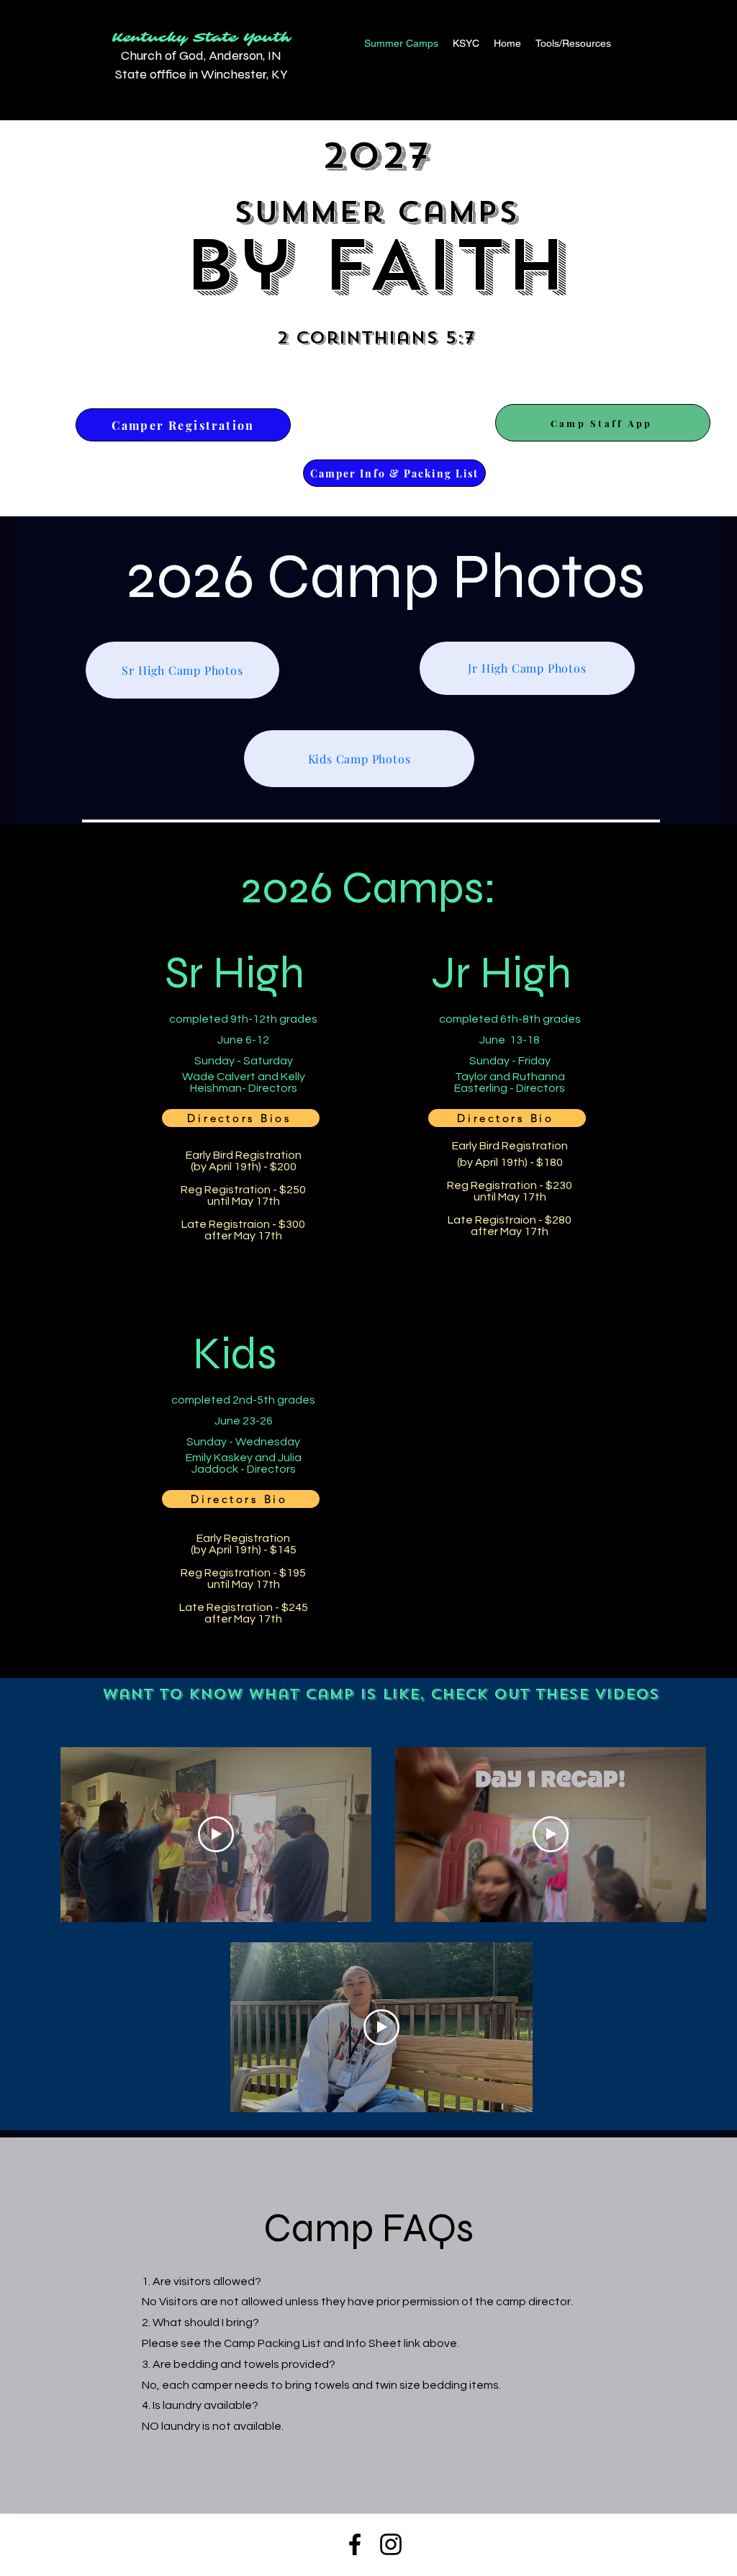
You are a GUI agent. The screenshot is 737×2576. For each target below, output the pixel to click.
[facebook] (355, 2544)
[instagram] (391, 2544)
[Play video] (216, 1834)
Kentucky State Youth (202, 38)
